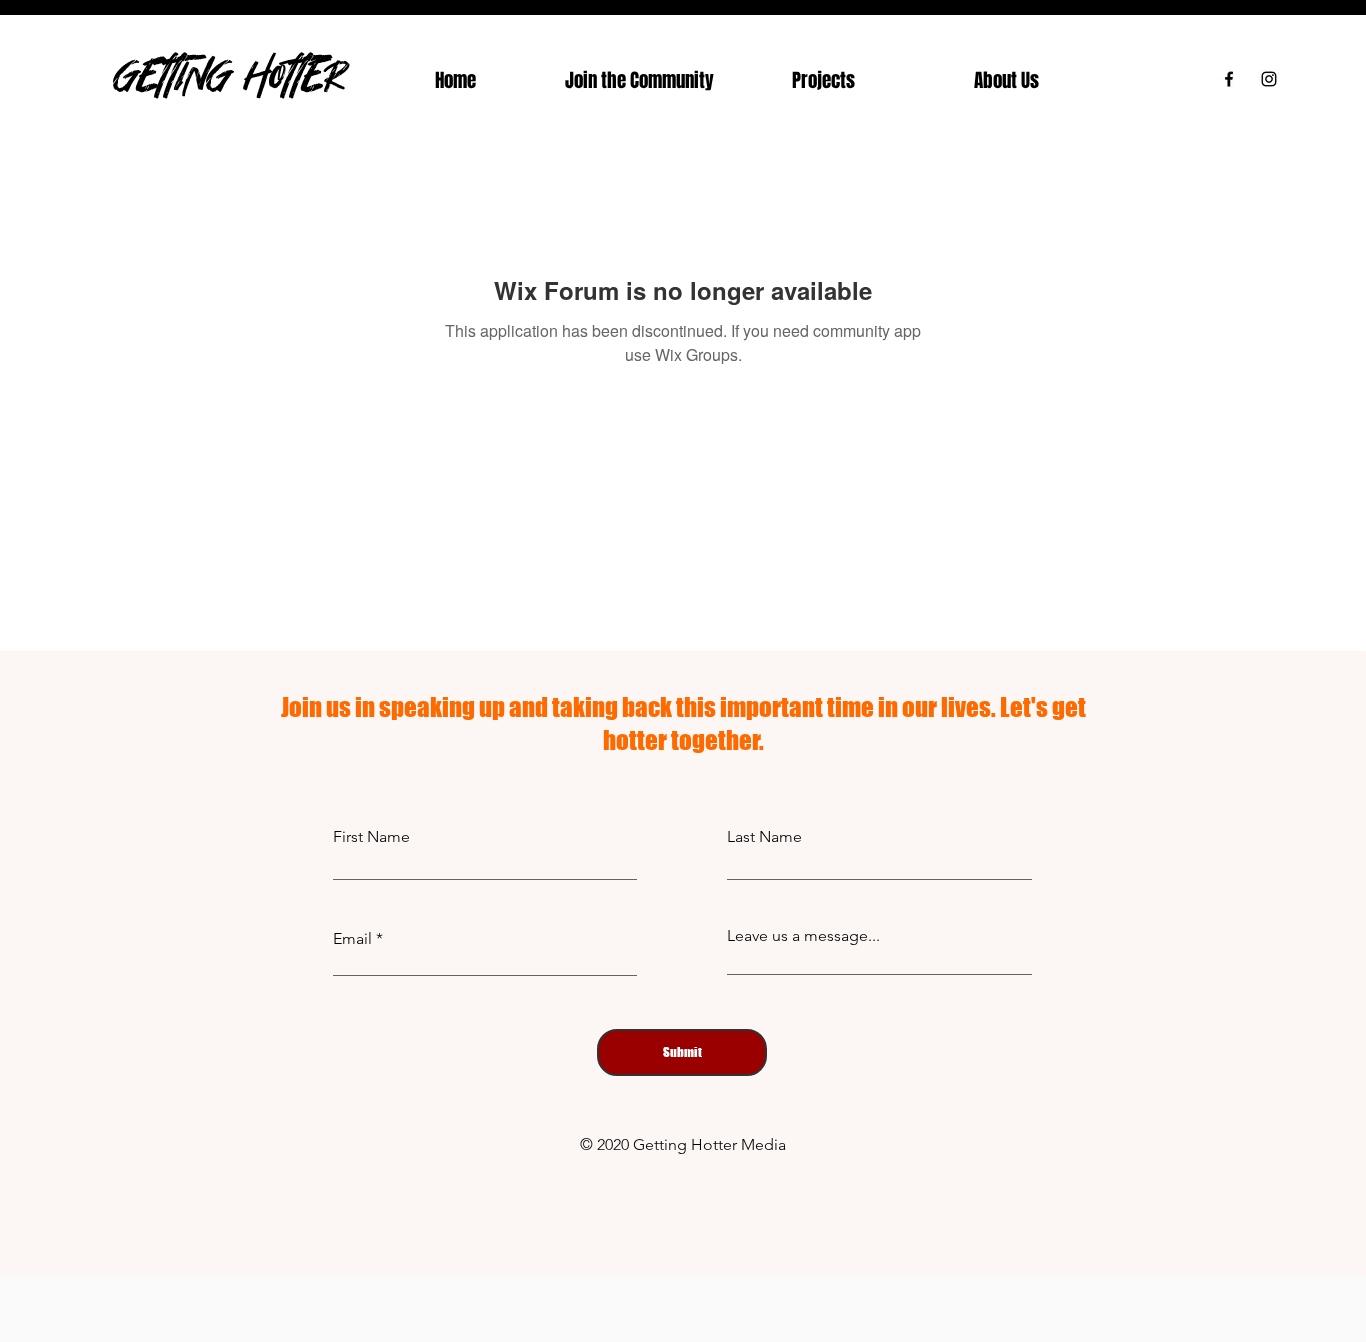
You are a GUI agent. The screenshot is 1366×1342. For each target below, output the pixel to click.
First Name (371, 837)
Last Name (764, 837)
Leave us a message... (803, 936)
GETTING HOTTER (230, 74)
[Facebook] (1229, 79)
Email (352, 939)
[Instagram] (1269, 79)
